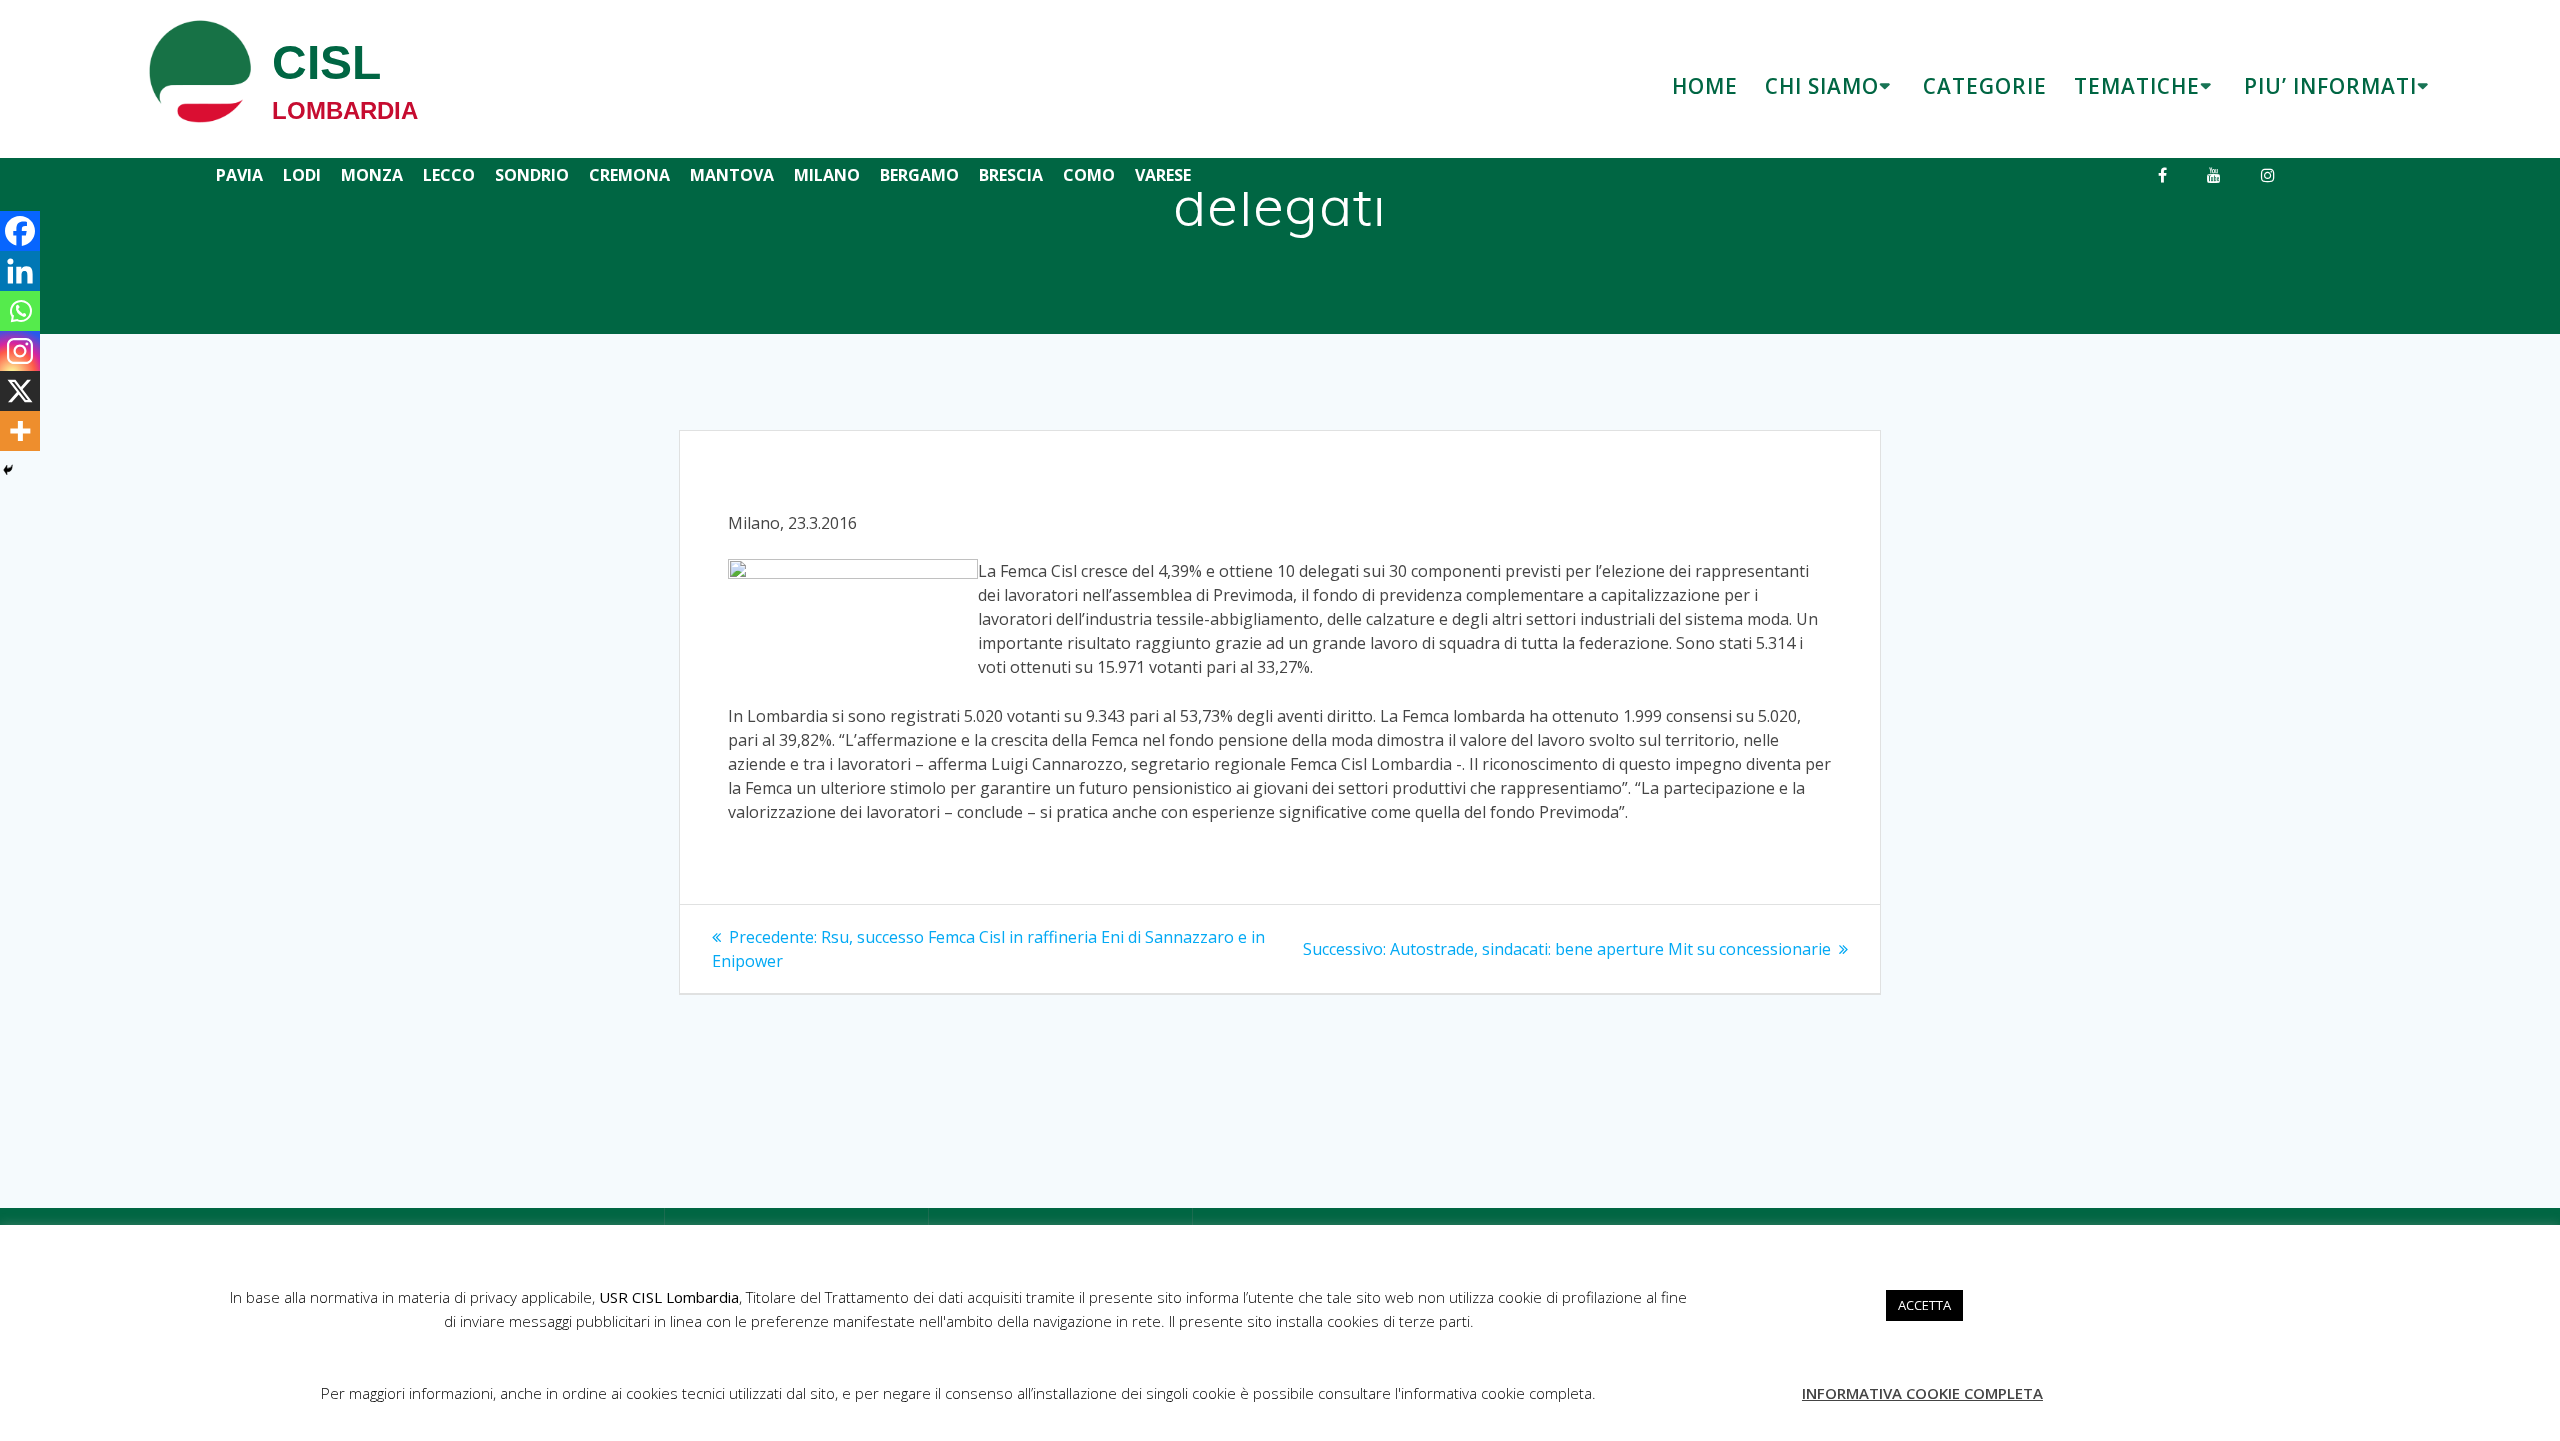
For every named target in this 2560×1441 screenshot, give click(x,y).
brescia (1011, 175)
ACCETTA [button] (1924, 1305)
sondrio (532, 175)
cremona (629, 175)
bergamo (919, 175)
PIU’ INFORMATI (2330, 86)
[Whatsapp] (20, 311)
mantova (732, 175)
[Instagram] (20, 351)
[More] (20, 431)
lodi (302, 175)
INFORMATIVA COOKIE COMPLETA (1922, 1393)
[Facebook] (20, 231)
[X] (20, 391)
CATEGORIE (1985, 86)
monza (372, 175)
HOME (1705, 86)
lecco (449, 175)
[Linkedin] (20, 271)
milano (827, 175)
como (1089, 175)
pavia (239, 175)
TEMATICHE (2137, 86)
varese (1163, 175)
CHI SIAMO (1822, 86)
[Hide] (8, 470)
